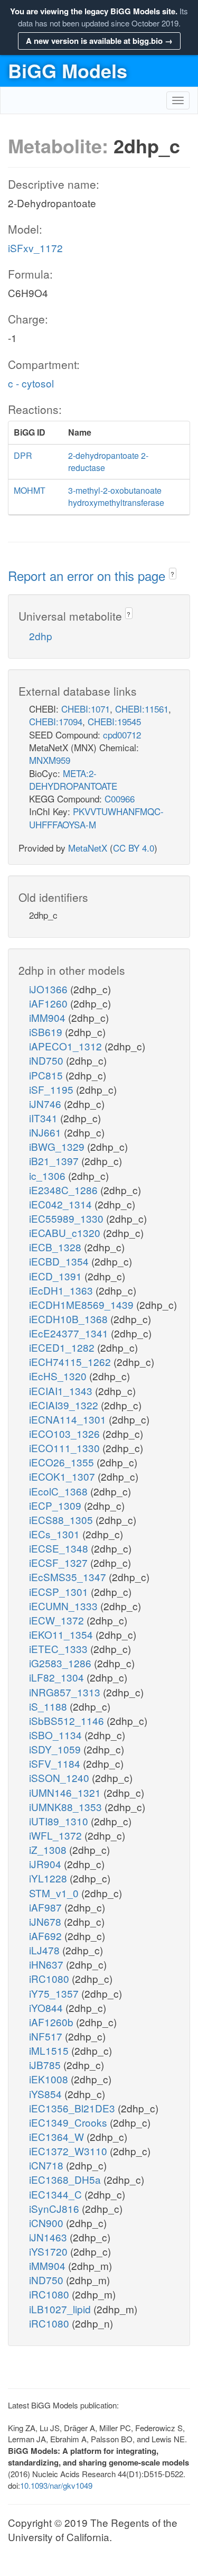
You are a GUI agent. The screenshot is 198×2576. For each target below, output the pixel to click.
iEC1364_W (58, 2136)
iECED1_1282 (63, 1347)
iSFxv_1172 (35, 248)
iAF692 (47, 1936)
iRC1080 (50, 1978)
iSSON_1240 (60, 1778)
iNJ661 (46, 1132)
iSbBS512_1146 (68, 1720)
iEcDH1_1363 (62, 1290)
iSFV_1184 (56, 1763)
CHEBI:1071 (86, 709)
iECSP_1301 (60, 1591)
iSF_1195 (53, 1089)
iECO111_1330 (66, 1448)
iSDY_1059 (56, 1749)
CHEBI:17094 (56, 721)
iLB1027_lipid (61, 2309)
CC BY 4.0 (134, 848)
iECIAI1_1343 (62, 1391)
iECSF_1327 (60, 1562)
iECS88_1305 (62, 1520)
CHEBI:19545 (114, 721)
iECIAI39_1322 (65, 1405)
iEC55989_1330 (68, 1218)
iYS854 (47, 2094)
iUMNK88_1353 (67, 1807)
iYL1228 (49, 1878)
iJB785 (46, 2065)
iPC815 (47, 1075)
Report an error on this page (88, 575)
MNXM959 (50, 760)
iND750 (48, 1060)
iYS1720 (50, 2251)
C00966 (120, 798)
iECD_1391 (57, 1276)
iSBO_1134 (57, 1735)
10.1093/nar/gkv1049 (56, 2485)
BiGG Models (68, 70)
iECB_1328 (56, 1247)
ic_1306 (49, 1175)
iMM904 (49, 1017)
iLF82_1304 (58, 1677)
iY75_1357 (55, 1993)
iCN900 (48, 2223)
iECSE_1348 (60, 1548)
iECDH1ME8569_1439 (83, 1304)
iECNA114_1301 (69, 1419)
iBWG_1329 (58, 1146)
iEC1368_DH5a (66, 2179)
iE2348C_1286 (65, 1190)
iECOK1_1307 (63, 1476)
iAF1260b (53, 2022)
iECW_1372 (58, 1620)
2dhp (41, 636)
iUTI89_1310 (60, 1821)
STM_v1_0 (55, 1893)
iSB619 (47, 1032)
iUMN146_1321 (66, 1792)
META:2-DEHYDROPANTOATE (73, 779)
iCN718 (48, 2165)
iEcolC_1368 (60, 1491)
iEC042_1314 (62, 1204)
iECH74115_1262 (71, 1361)
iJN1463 (49, 2237)
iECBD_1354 (60, 1261)
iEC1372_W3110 (69, 2151)
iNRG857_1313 (66, 1692)
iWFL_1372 (57, 1835)
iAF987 (47, 1907)
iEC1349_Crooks (69, 2122)
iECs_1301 (56, 1534)
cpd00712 (122, 735)
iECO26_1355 (63, 1462)
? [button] (172, 574)
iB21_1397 (55, 1161)
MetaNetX (88, 848)
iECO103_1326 (66, 1433)
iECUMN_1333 (65, 1606)
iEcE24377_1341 (70, 1333)
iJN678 (46, 1921)
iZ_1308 (49, 1849)
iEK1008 (50, 2079)
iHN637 (48, 1964)
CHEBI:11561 (142, 709)
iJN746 (46, 1104)
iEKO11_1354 (62, 1634)
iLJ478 (46, 1950)
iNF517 (47, 2036)
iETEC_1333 (60, 1649)
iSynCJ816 (55, 2208)
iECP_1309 (56, 1505)
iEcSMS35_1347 (69, 1577)
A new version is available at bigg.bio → (99, 41)
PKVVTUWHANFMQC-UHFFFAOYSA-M (96, 818)
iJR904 (46, 1864)
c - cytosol (31, 383)
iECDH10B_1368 (70, 1319)
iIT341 (45, 1118)
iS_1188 (49, 1706)
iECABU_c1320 (66, 1232)
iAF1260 (50, 1003)
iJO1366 (50, 989)
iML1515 (50, 2050)
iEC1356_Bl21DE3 (73, 2108)
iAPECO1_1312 (67, 1046)
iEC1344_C (57, 2194)
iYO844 (47, 2007)
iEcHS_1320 (59, 1376)
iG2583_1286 (62, 1663)
